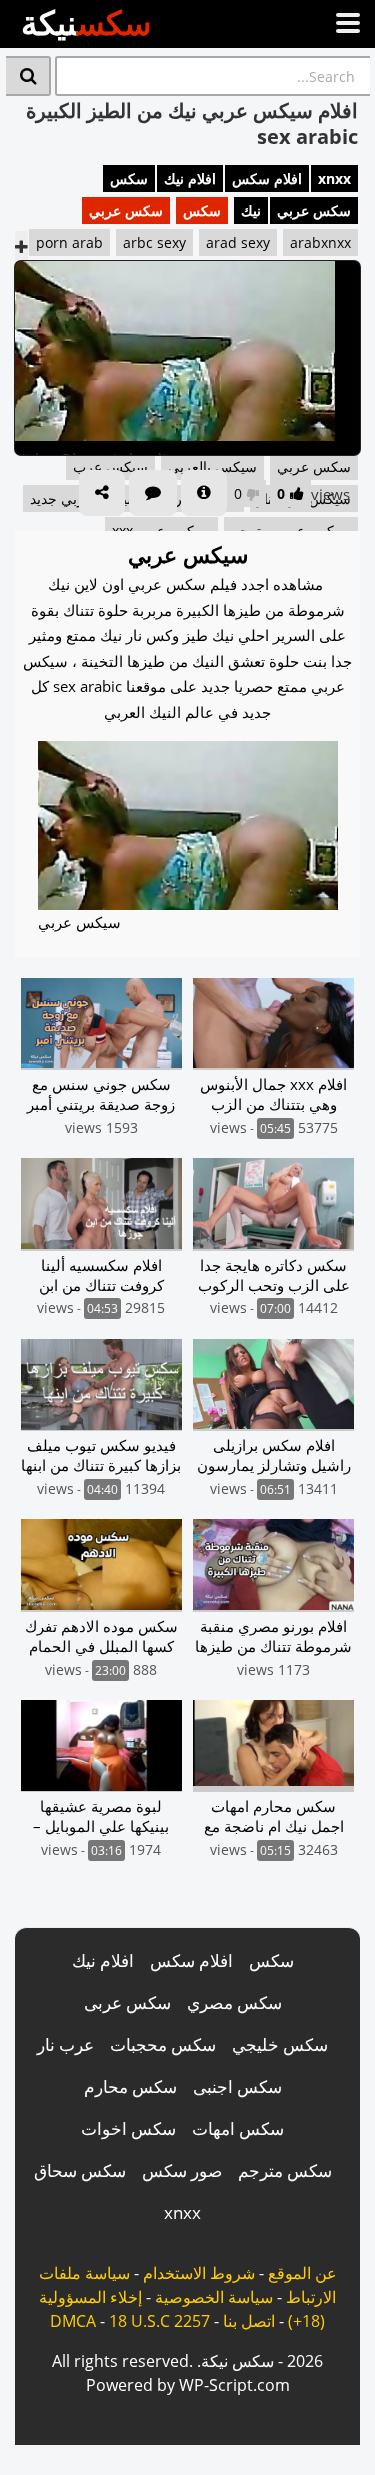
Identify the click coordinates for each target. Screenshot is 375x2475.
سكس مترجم (285, 2170)
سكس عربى (127, 2002)
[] (28, 76)
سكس (129, 178)
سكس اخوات (128, 2128)
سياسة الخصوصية (214, 2297)
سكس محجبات (163, 2044)
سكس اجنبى (237, 2086)
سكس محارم (130, 2086)
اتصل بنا (249, 2321)
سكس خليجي (280, 2044)
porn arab (69, 242)
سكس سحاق (80, 2170)
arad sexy (238, 242)
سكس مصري (234, 2002)
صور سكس (182, 2170)
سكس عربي (314, 210)
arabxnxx (320, 242)
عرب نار (65, 2044)
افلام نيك (190, 178)
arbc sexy (154, 242)
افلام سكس (267, 178)
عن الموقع (302, 2273)
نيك (251, 210)
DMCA (73, 2321)
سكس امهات (238, 2128)
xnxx (334, 178)
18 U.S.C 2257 (159, 2321)
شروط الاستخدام (199, 2273)
